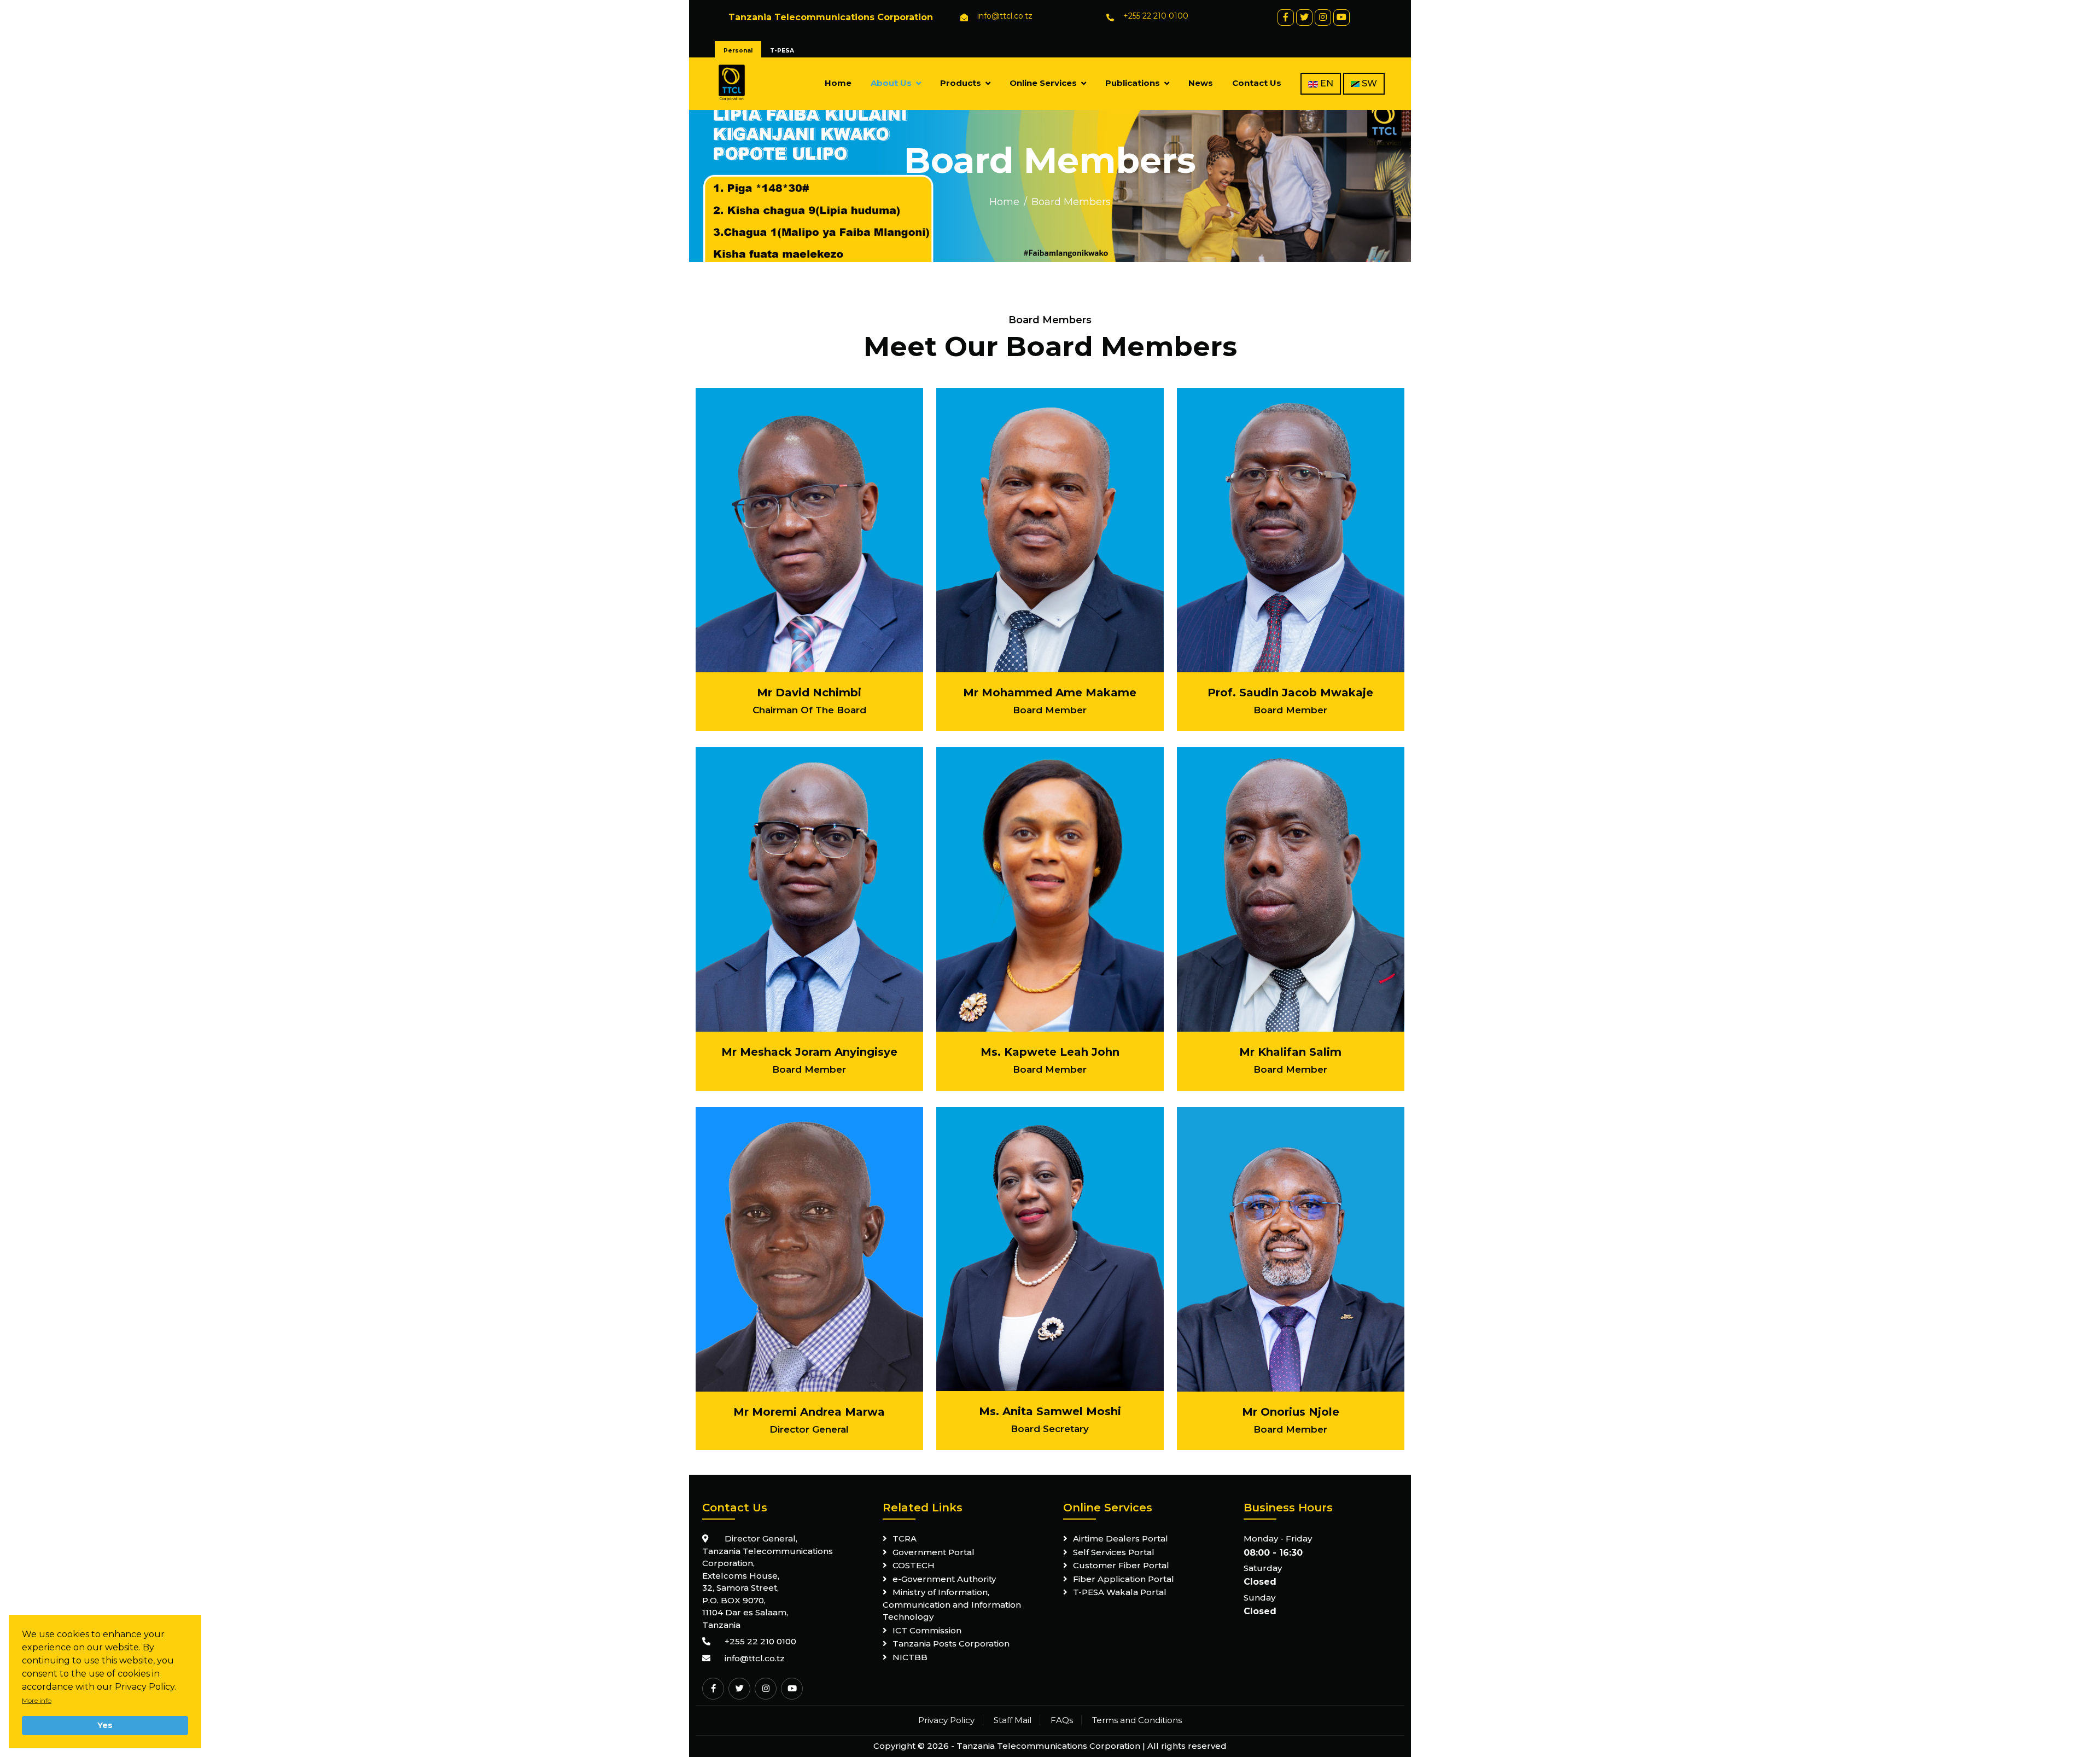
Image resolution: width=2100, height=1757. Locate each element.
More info (37, 1700)
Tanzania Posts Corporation (951, 1643)
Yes (105, 1725)
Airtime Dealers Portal (1121, 1538)
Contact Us (1257, 83)
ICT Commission (927, 1630)
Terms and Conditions (1137, 1720)
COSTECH (914, 1565)
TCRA (905, 1538)
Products (961, 83)
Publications (1133, 83)
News (1201, 83)
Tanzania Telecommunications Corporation (1048, 1746)
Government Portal (934, 1552)
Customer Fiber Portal (1121, 1565)
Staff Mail (1013, 1720)
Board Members (1071, 202)
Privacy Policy (946, 1720)
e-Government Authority (944, 1579)
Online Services (1043, 83)
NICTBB (910, 1657)
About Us (891, 83)
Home (838, 83)
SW (1368, 83)
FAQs (1062, 1720)
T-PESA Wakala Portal (1120, 1592)
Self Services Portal (1114, 1552)
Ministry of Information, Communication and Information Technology (952, 1604)
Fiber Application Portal (1124, 1579)
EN (1326, 83)
